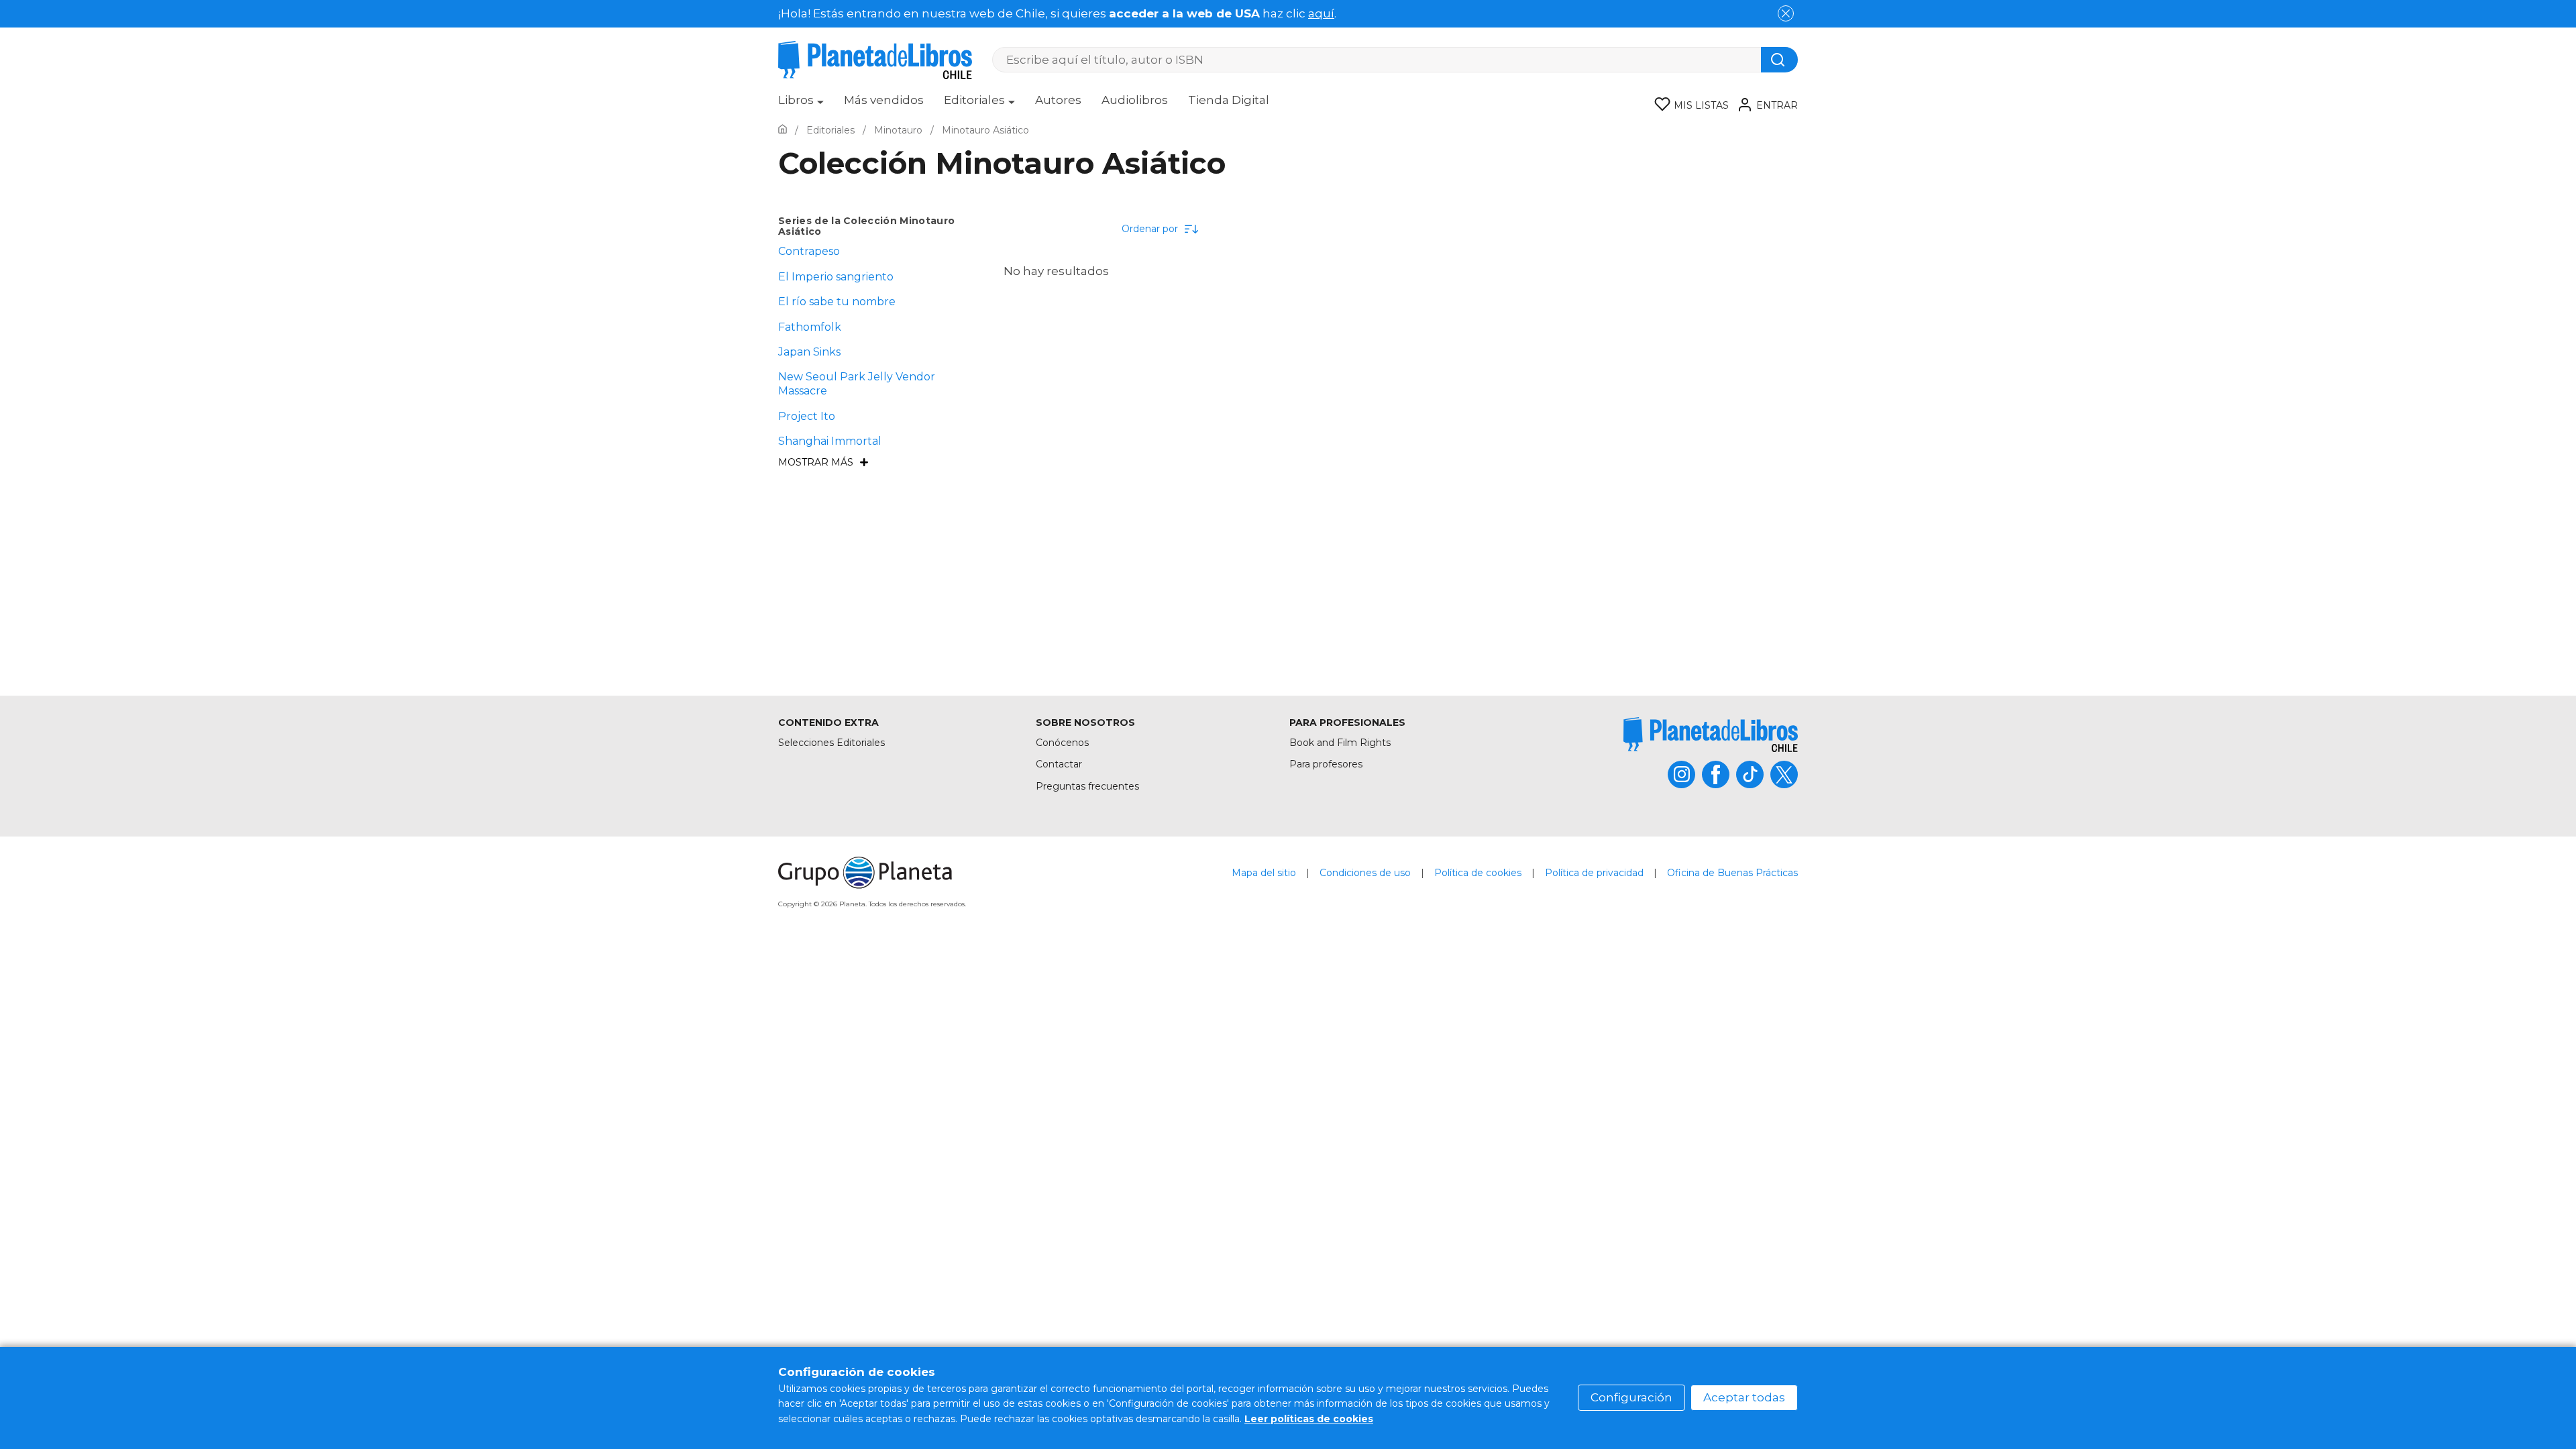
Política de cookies (1478, 873)
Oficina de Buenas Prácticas (1732, 873)
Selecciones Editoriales (831, 743)
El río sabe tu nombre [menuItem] (837, 302)
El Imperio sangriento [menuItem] (836, 277)
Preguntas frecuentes (1087, 786)
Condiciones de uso (1365, 873)
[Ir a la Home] (783, 130)
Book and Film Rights (1340, 743)
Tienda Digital (1229, 100)
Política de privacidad (1594, 873)
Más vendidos (884, 100)
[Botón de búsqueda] (1779, 60)
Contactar (1059, 764)
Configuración (1631, 1397)
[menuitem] (801, 105)
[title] (1711, 734)
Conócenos (1062, 743)
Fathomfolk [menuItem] (810, 327)
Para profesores (1326, 764)
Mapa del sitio (1264, 873)
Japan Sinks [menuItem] (809, 352)
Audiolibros (1135, 100)
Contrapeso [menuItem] (809, 251)
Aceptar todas (1744, 1397)
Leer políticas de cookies (1309, 1419)
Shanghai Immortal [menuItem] (830, 441)
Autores (1058, 100)
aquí (1321, 13)
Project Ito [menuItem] (807, 416)
